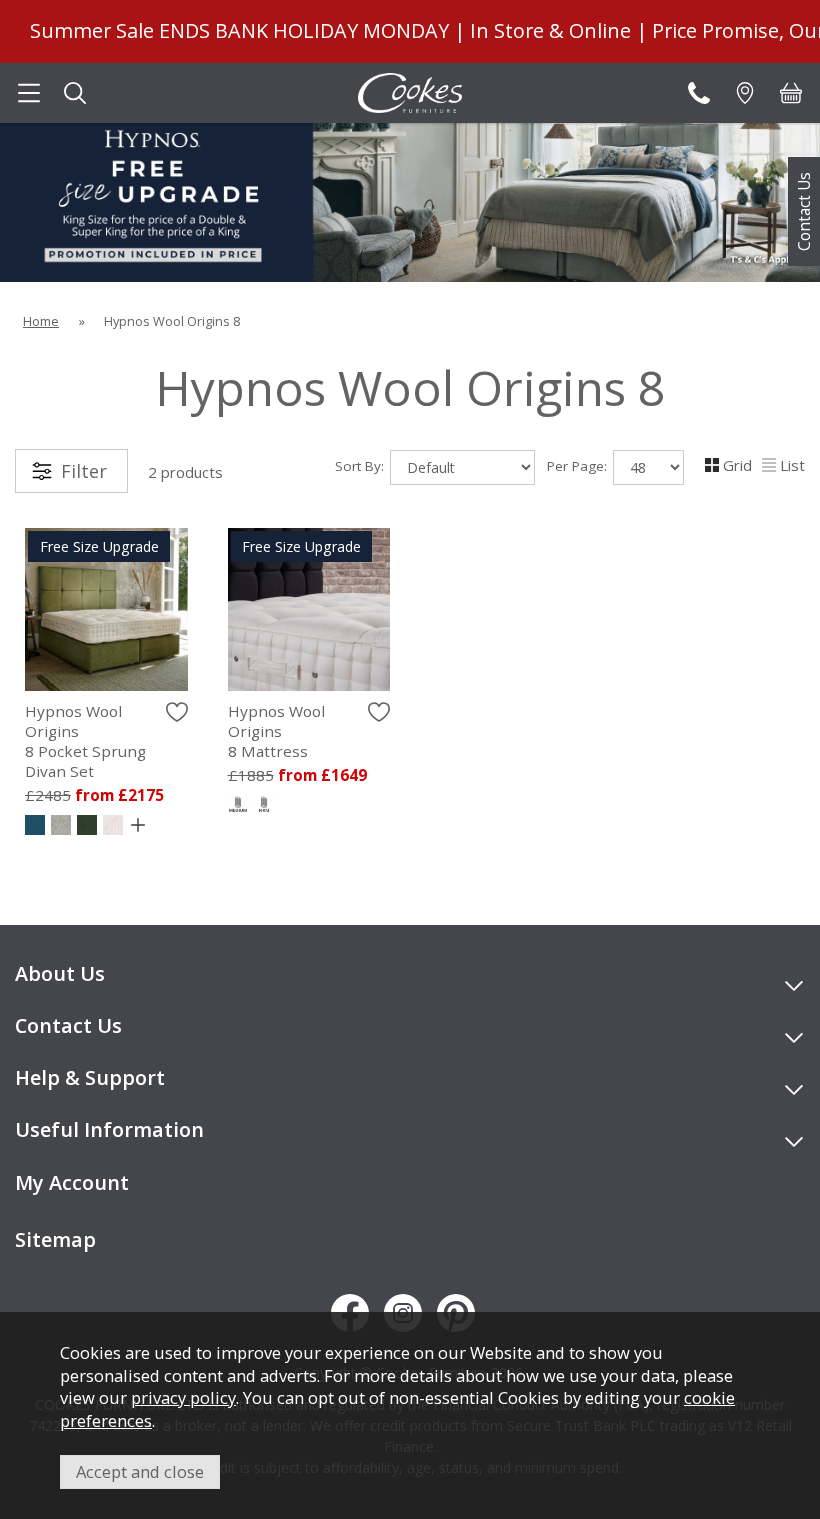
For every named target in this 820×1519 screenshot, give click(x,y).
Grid (737, 465)
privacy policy (183, 1397)
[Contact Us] (699, 93)
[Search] (75, 93)
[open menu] (29, 93)
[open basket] (791, 93)
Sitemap (55, 1239)
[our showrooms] (745, 93)
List (792, 465)
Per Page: (579, 466)
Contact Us (804, 211)
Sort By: (361, 466)
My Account (72, 1182)
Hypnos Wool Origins (85, 741)
